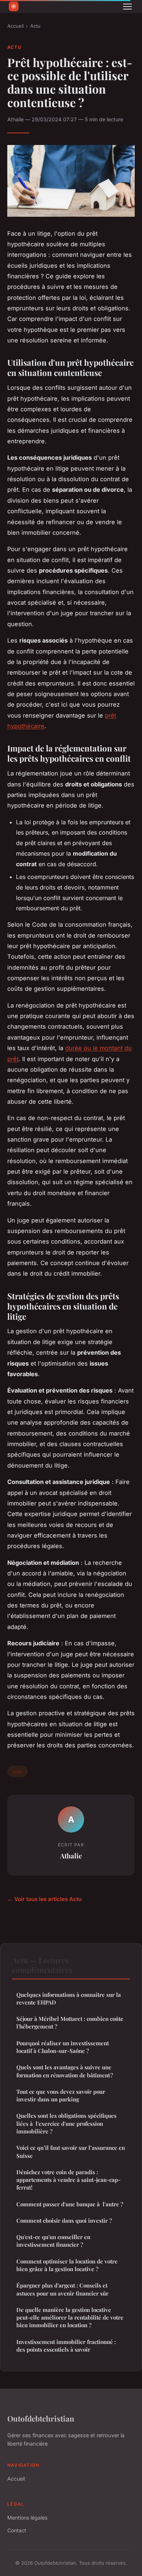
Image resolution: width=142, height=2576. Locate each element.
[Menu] (127, 7)
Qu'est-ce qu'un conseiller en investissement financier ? (53, 2241)
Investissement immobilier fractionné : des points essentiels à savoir (66, 2346)
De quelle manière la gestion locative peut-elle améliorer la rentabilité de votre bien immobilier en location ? (70, 2318)
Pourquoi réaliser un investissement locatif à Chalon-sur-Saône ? (63, 2047)
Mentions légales (27, 2518)
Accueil (15, 26)
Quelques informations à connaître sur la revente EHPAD (69, 1998)
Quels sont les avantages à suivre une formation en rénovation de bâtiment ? (65, 2071)
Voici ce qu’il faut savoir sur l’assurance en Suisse (71, 2151)
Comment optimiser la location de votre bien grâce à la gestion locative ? (67, 2265)
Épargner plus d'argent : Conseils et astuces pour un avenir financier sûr (62, 2289)
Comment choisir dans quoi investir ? (64, 2220)
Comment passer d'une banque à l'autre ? (70, 2204)
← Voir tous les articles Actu (44, 1899)
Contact (17, 2530)
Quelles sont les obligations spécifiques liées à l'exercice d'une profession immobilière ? (66, 2123)
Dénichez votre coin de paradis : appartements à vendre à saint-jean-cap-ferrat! (68, 2180)
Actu (35, 26)
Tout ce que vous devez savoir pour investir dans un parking (61, 2095)
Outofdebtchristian (41, 2418)
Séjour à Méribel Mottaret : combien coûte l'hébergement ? (70, 2023)
